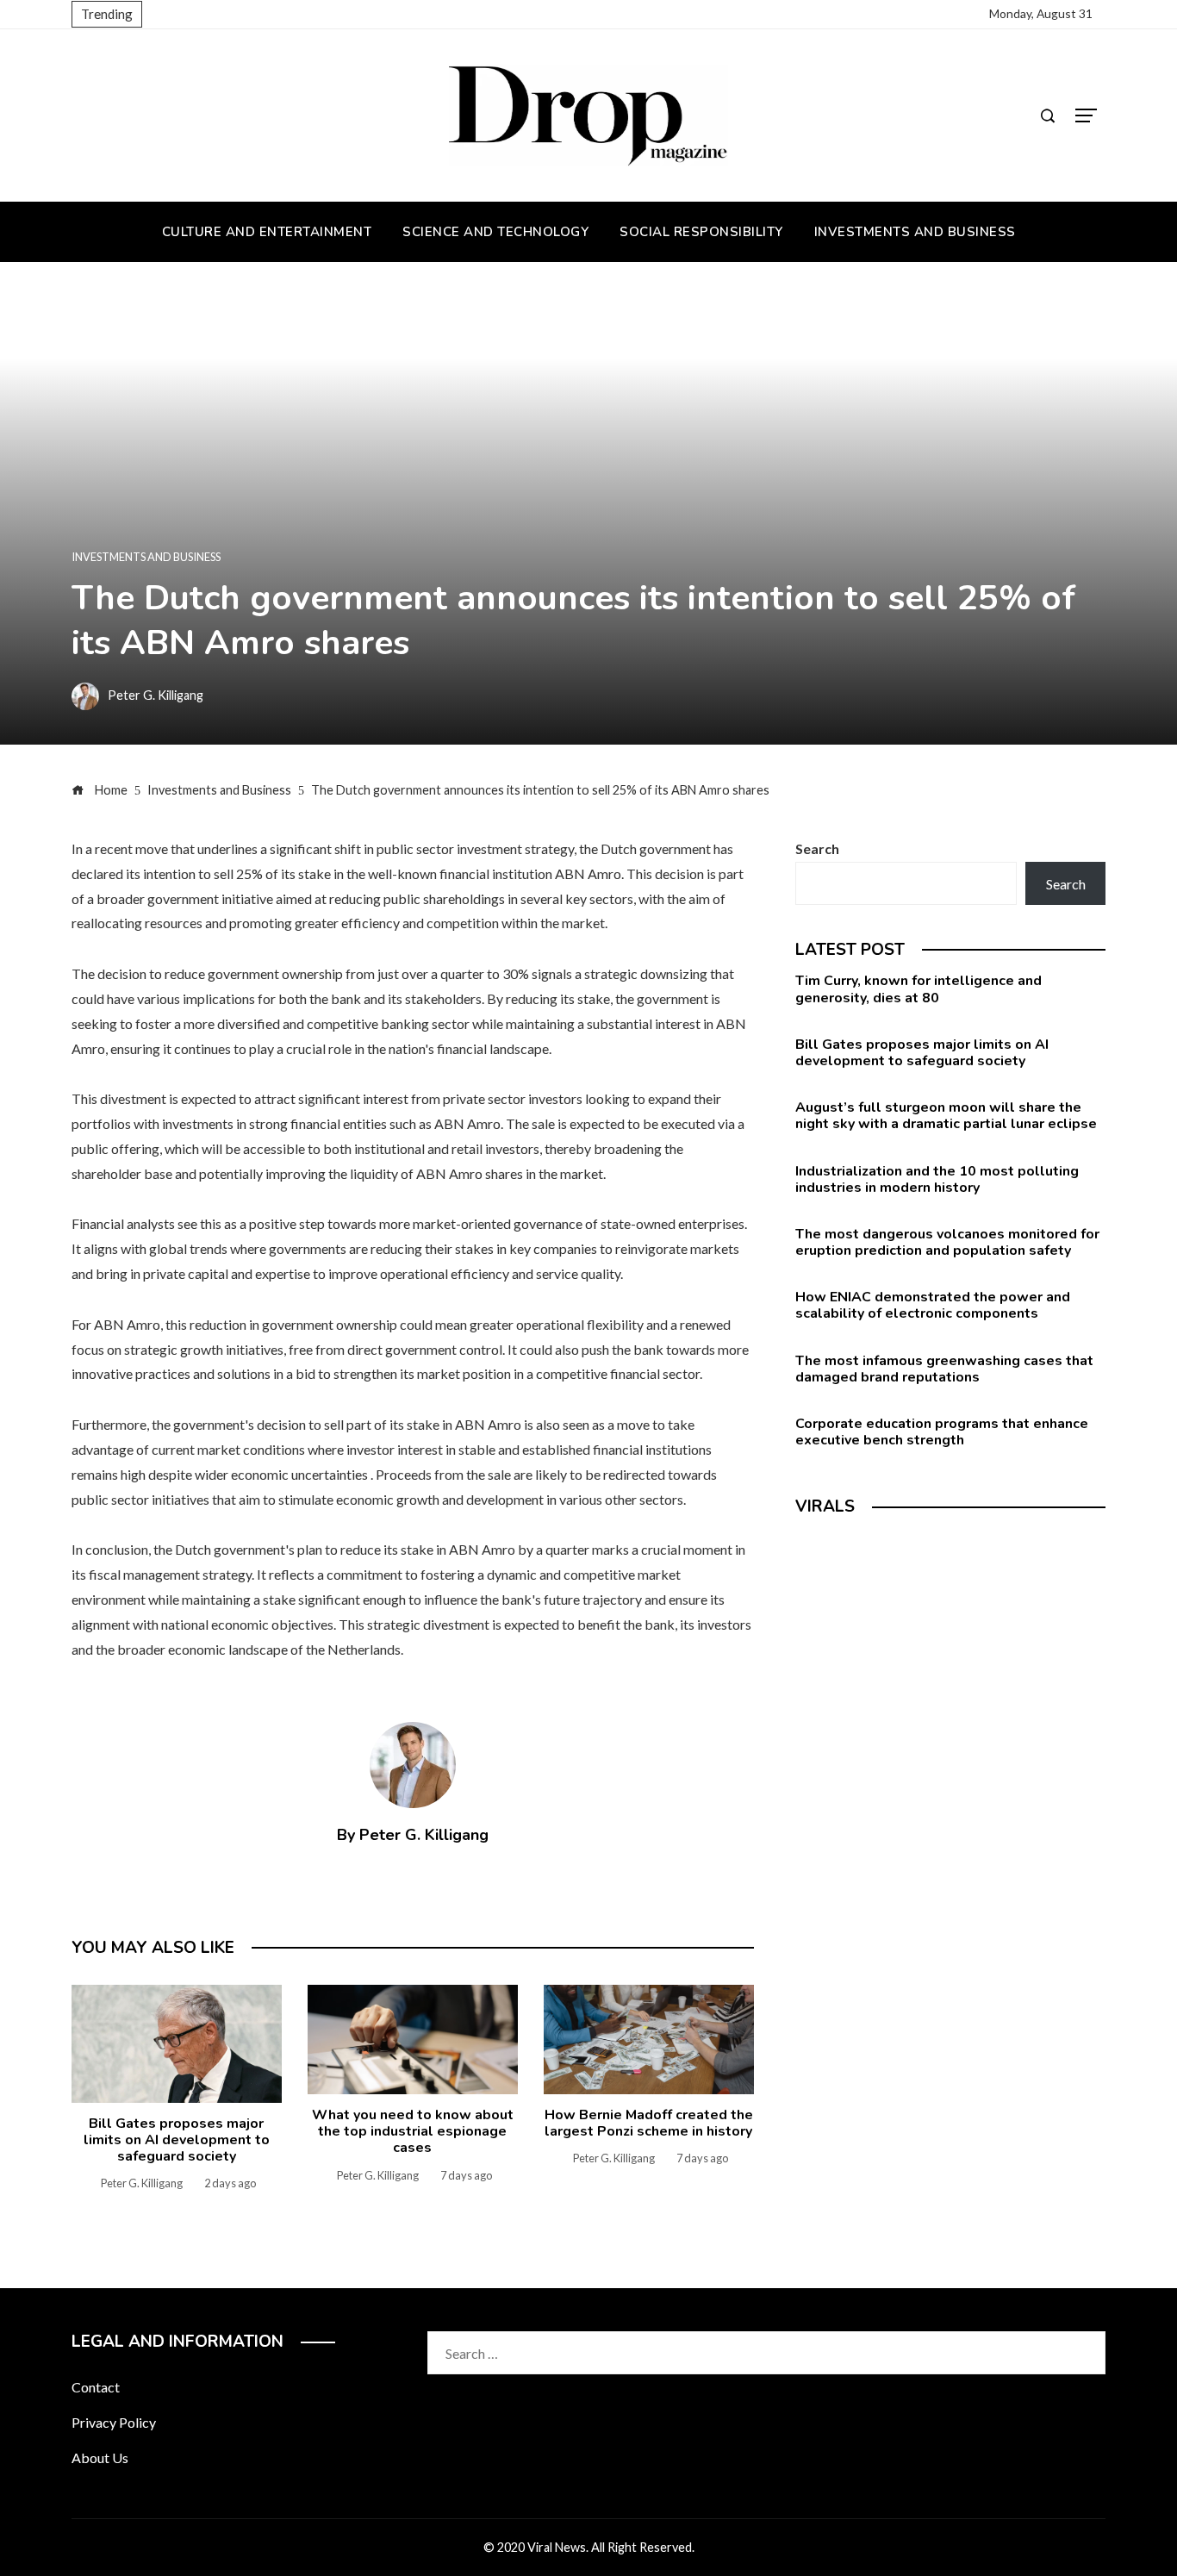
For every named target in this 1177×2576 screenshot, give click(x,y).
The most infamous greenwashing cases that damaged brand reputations (944, 1369)
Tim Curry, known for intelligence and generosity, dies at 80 (919, 989)
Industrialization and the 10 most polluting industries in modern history (937, 1179)
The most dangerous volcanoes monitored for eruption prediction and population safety (947, 1242)
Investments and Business (146, 557)
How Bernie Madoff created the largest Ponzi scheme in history (649, 2123)
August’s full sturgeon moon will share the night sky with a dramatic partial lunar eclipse (946, 1116)
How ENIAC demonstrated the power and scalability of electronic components (933, 1305)
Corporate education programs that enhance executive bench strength (942, 1432)
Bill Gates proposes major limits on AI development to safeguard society (177, 2140)
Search (817, 848)
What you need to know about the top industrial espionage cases (413, 2131)
